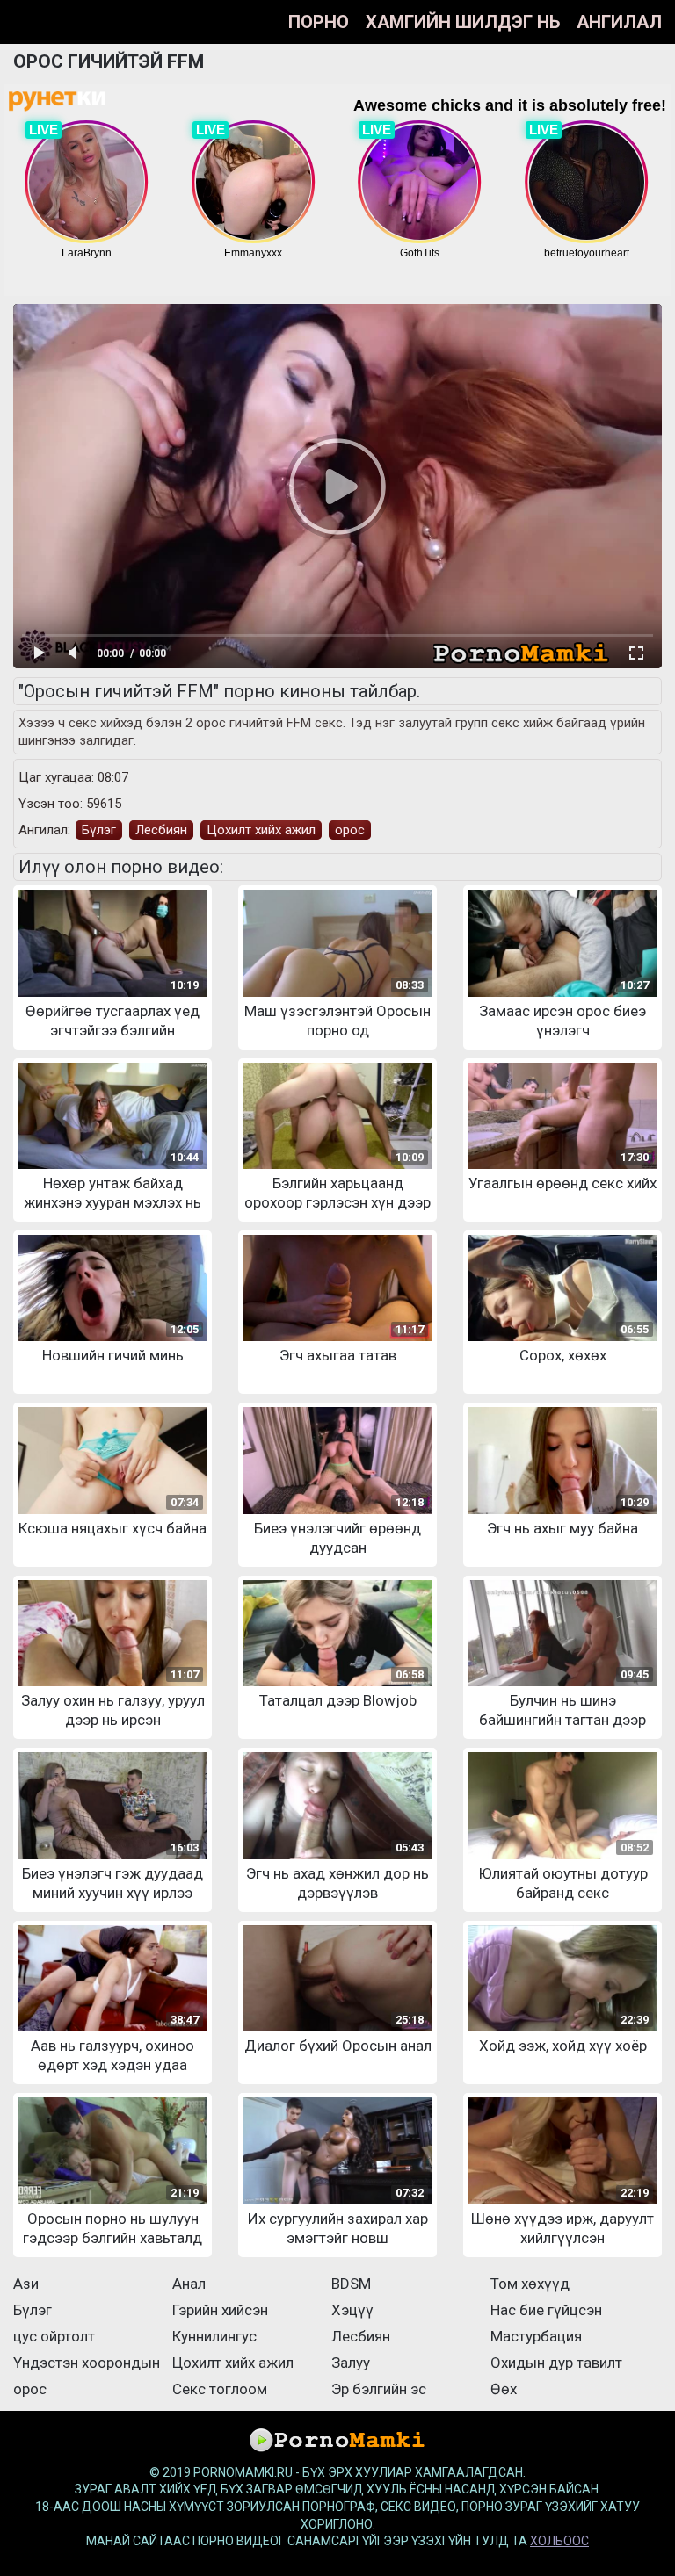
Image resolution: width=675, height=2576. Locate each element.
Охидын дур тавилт (556, 2363)
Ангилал (619, 22)
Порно (319, 22)
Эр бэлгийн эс (379, 2389)
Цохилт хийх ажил (261, 830)
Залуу (351, 2363)
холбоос (559, 2541)
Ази (26, 2284)
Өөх (504, 2389)
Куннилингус (214, 2336)
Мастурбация (536, 2336)
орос (350, 830)
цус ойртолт (54, 2336)
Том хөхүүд (530, 2284)
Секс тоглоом (220, 2389)
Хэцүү (352, 2310)
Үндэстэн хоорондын (87, 2363)
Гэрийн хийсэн (220, 2310)
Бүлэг (99, 830)
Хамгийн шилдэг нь (463, 22)
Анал (189, 2284)
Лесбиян (161, 830)
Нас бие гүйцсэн (546, 2310)
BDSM (351, 2284)
